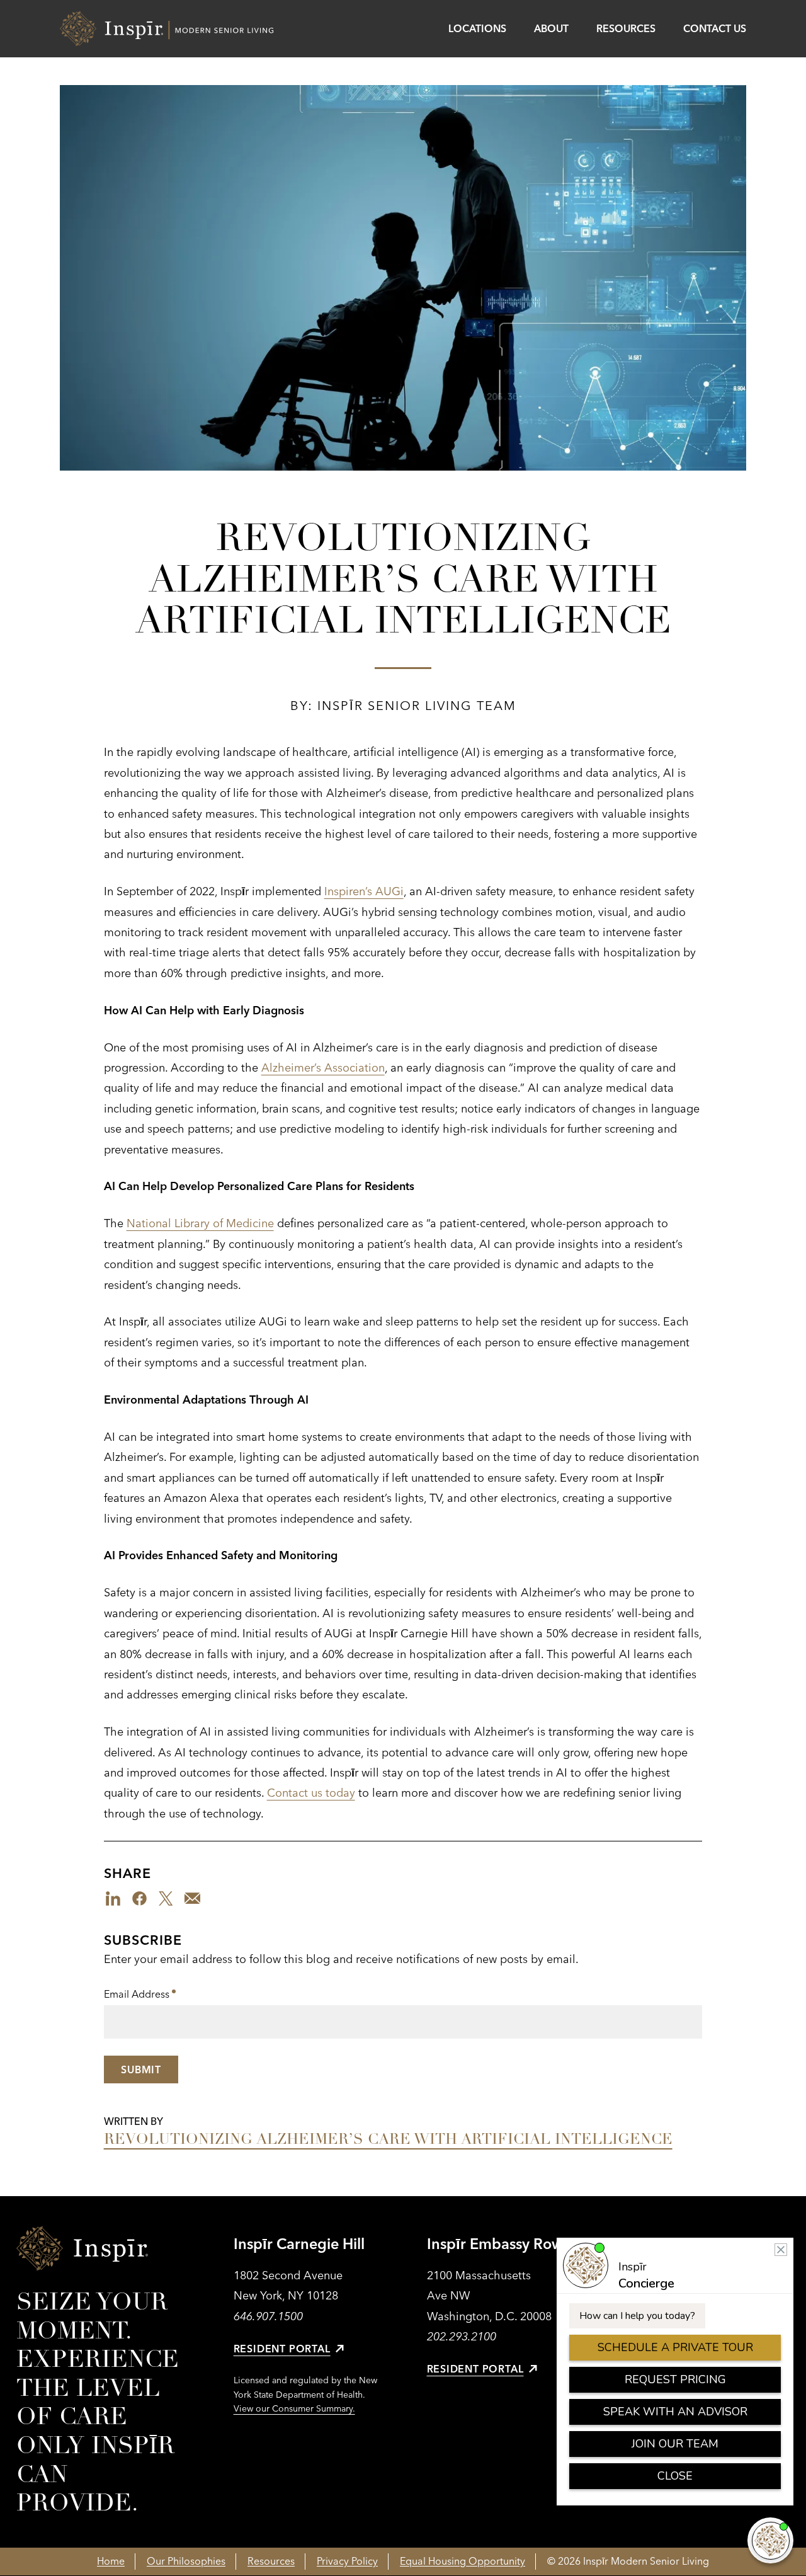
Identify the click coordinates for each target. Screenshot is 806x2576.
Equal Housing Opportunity (463, 2561)
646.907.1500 (268, 2316)
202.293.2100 (462, 2336)
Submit (141, 2069)
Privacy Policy (347, 2561)
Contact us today (311, 1793)
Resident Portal (282, 2349)
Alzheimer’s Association (323, 1068)
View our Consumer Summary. (294, 2408)
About (551, 28)
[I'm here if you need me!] (770, 2540)
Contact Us (715, 28)
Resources (626, 28)
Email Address (140, 1995)
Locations (477, 28)
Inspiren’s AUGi (364, 891)
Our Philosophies (186, 2561)
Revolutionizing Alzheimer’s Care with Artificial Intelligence (388, 2139)
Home (111, 2561)
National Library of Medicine (200, 1223)
